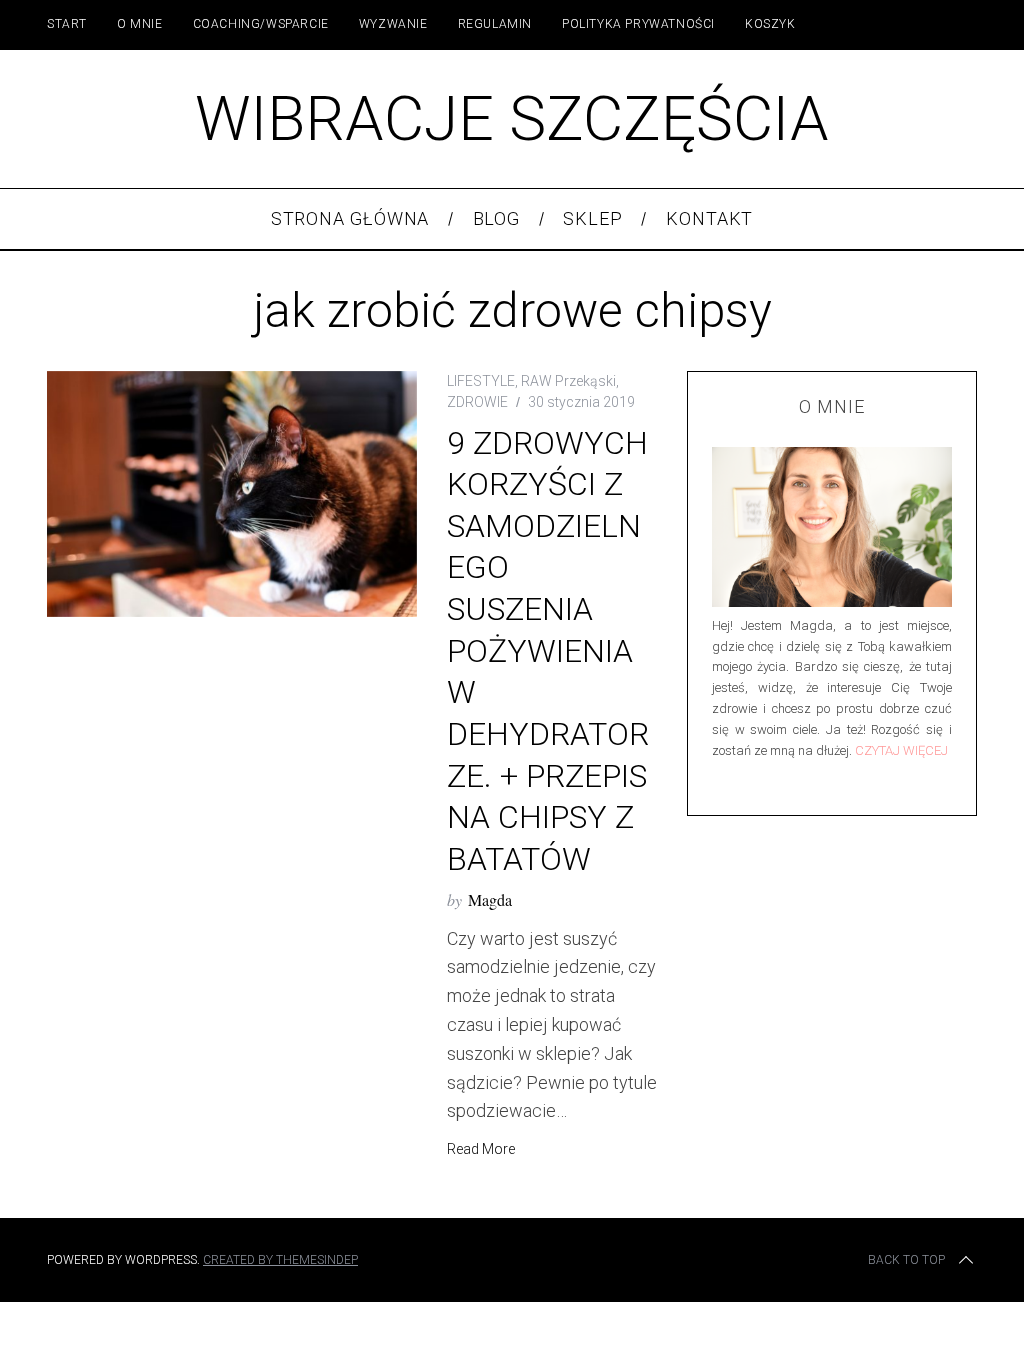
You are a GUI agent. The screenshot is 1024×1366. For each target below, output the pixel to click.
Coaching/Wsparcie (261, 24)
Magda (490, 899)
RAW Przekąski (568, 381)
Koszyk (770, 24)
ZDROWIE (477, 402)
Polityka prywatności (638, 24)
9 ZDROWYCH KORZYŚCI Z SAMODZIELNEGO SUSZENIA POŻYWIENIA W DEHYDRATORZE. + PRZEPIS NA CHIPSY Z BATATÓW (548, 651)
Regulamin (495, 24)
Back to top (906, 1260)
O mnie (140, 24)
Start (67, 24)
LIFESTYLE (481, 381)
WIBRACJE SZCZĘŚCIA (512, 118)
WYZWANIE (393, 24)
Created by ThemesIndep (280, 1260)
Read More (481, 1149)
